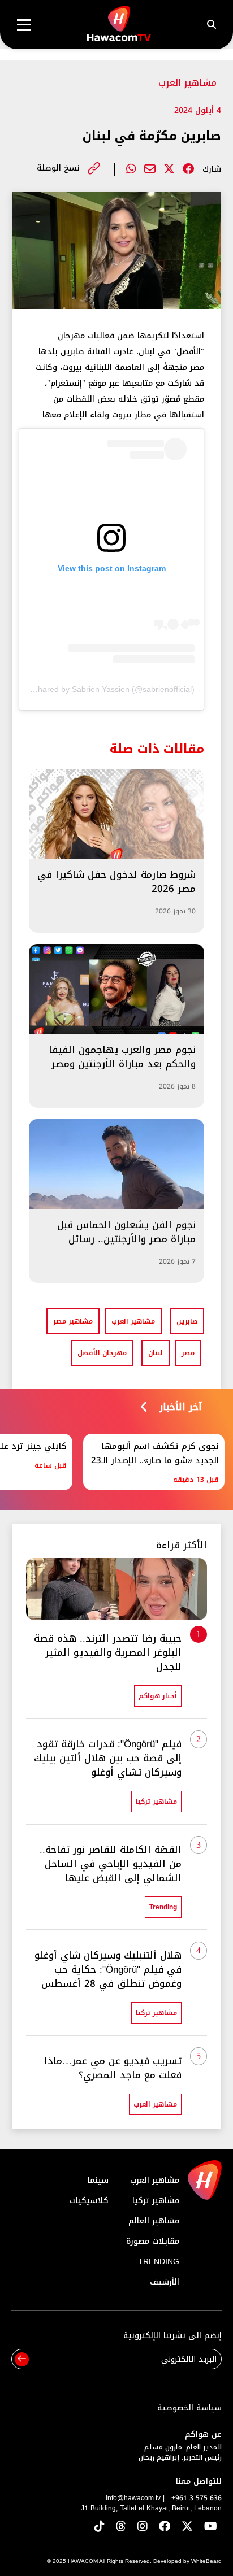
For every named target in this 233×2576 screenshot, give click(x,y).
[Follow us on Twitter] (187, 2527)
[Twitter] (169, 169)
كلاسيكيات (89, 2201)
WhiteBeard (206, 2561)
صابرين (187, 1321)
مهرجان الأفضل (102, 1353)
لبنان (156, 1353)
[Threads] (121, 2527)
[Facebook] (188, 169)
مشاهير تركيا (156, 2201)
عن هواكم (203, 2434)
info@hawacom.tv (133, 2498)
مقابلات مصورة (153, 2241)
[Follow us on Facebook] (165, 2527)
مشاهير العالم (154, 2221)
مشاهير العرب (187, 83)
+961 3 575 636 (197, 2498)
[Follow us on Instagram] (143, 2527)
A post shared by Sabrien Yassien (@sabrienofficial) (102, 689)
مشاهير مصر (73, 1321)
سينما (98, 2180)
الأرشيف (165, 2282)
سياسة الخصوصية (189, 2408)
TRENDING (159, 2262)
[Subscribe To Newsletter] (22, 2359)
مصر (188, 1353)
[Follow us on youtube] (211, 2527)
